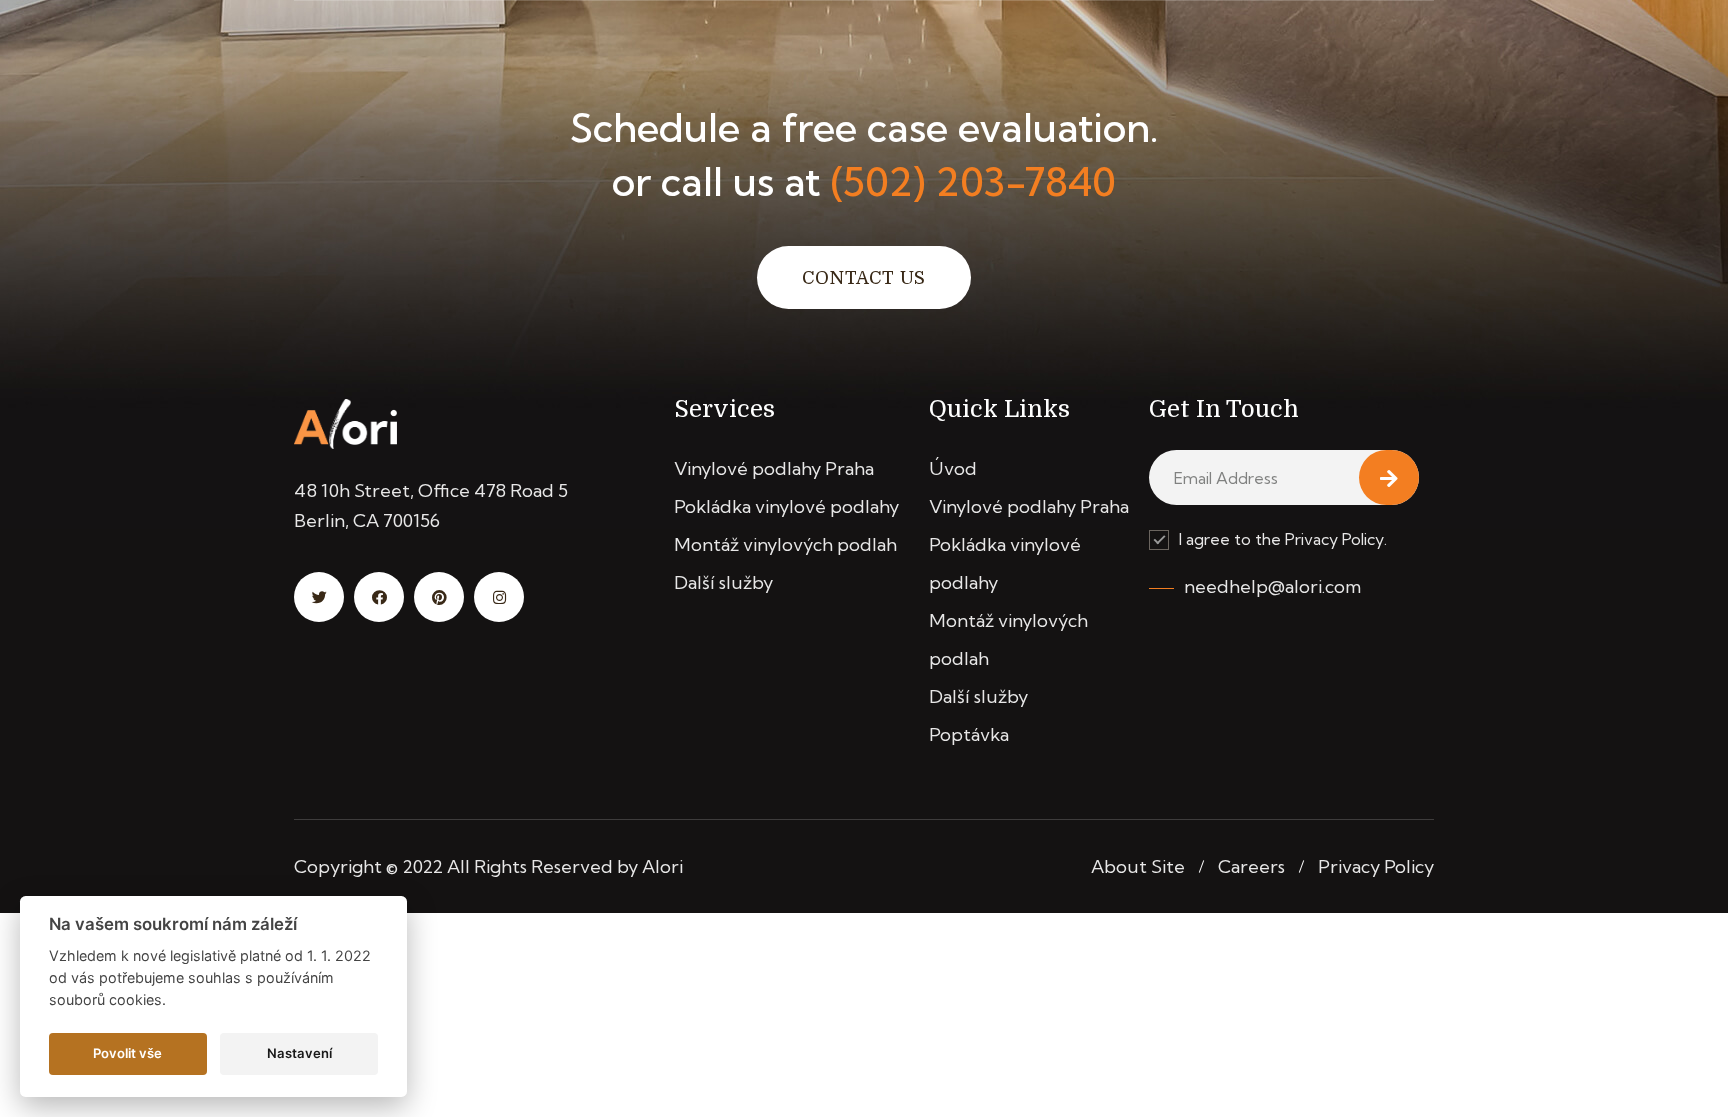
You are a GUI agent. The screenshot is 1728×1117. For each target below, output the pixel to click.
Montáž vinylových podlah (785, 544)
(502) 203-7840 (973, 181)
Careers (1251, 866)
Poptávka (969, 734)
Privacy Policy (1376, 866)
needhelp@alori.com (1272, 586)
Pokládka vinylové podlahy (786, 506)
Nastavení (299, 1053)
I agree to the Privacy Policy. (1283, 539)
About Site (1138, 866)
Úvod (953, 468)
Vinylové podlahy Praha (774, 468)
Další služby (723, 582)
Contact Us (864, 278)
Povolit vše (127, 1053)
